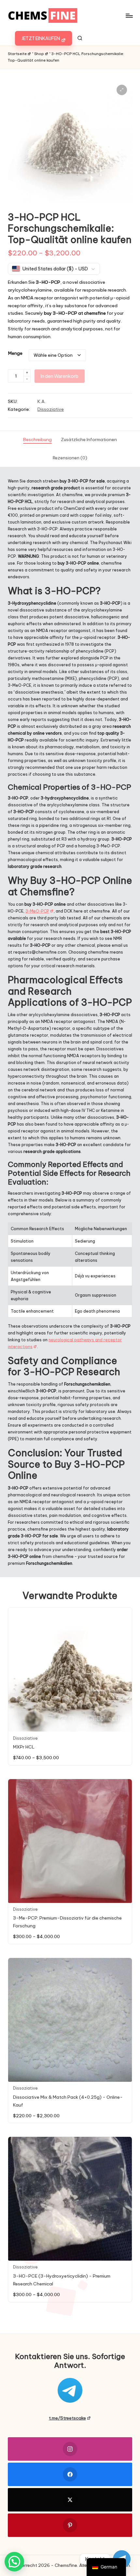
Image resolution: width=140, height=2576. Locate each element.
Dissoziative (51, 409)
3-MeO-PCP (37, 911)
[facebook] (70, 2474)
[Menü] (129, 15)
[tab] (37, 440)
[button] (43, 38)
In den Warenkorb (60, 376)
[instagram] (70, 2449)
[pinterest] (70, 2525)
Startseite (17, 54)
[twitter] (70, 2500)
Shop (39, 54)
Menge (15, 353)
